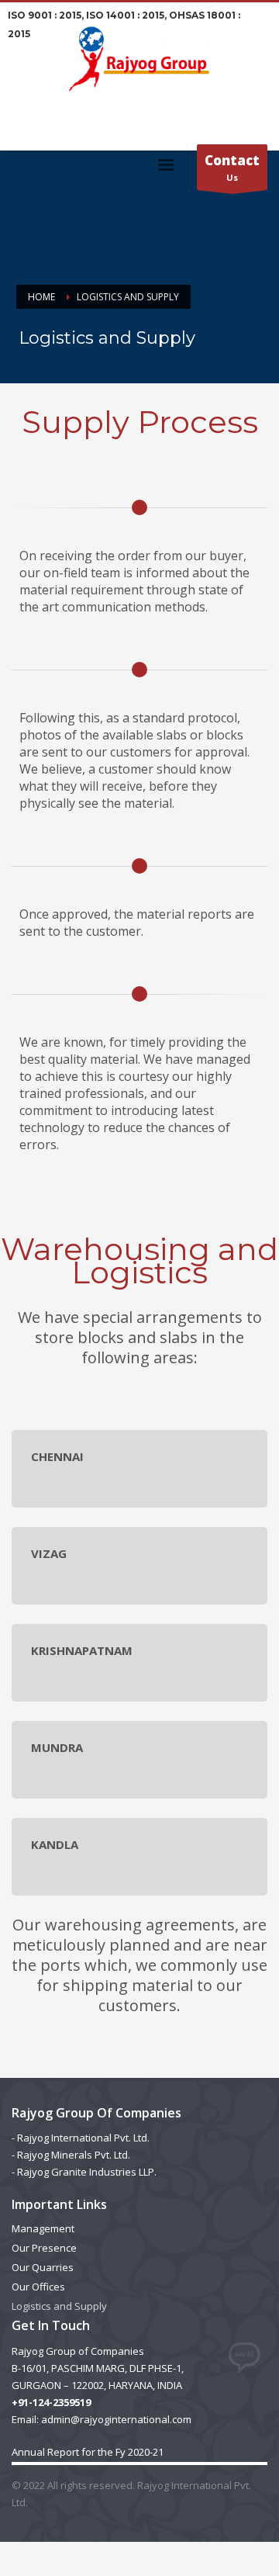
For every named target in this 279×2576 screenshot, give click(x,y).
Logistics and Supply (59, 2306)
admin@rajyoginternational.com (116, 2419)
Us (232, 167)
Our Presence (44, 2248)
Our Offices (38, 2287)
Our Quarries (43, 2267)
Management (43, 2228)
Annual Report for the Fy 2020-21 (88, 2452)
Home (41, 297)
